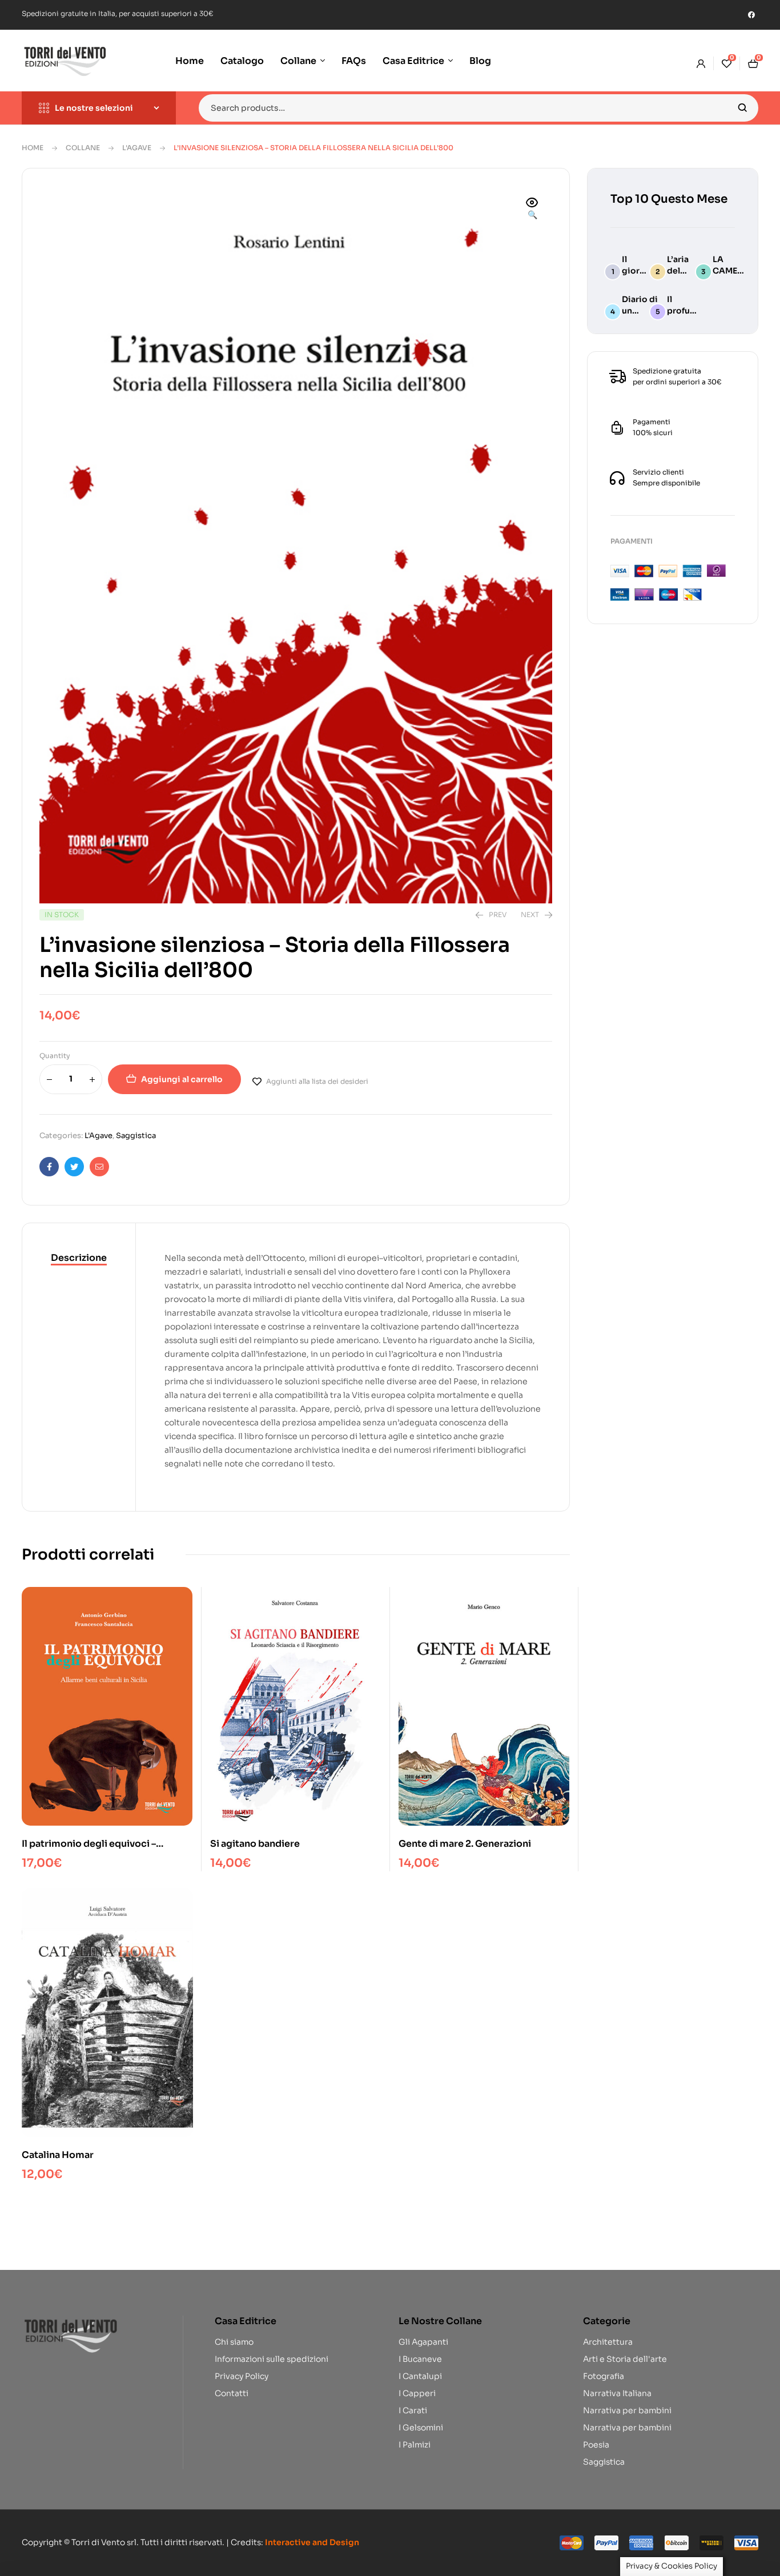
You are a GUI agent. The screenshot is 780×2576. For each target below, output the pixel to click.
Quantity (55, 1056)
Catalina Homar (58, 2155)
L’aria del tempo (681, 271)
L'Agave (137, 148)
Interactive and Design (312, 2542)
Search (743, 108)
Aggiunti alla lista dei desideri (317, 1081)
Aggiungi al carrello (182, 1079)
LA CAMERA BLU (731, 271)
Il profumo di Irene (685, 311)
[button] (532, 210)
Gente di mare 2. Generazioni (465, 1844)
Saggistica (136, 1136)
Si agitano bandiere (255, 1844)
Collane (83, 148)
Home (33, 148)
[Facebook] (751, 15)
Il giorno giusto (636, 271)
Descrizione (79, 1258)
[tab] (79, 1259)
